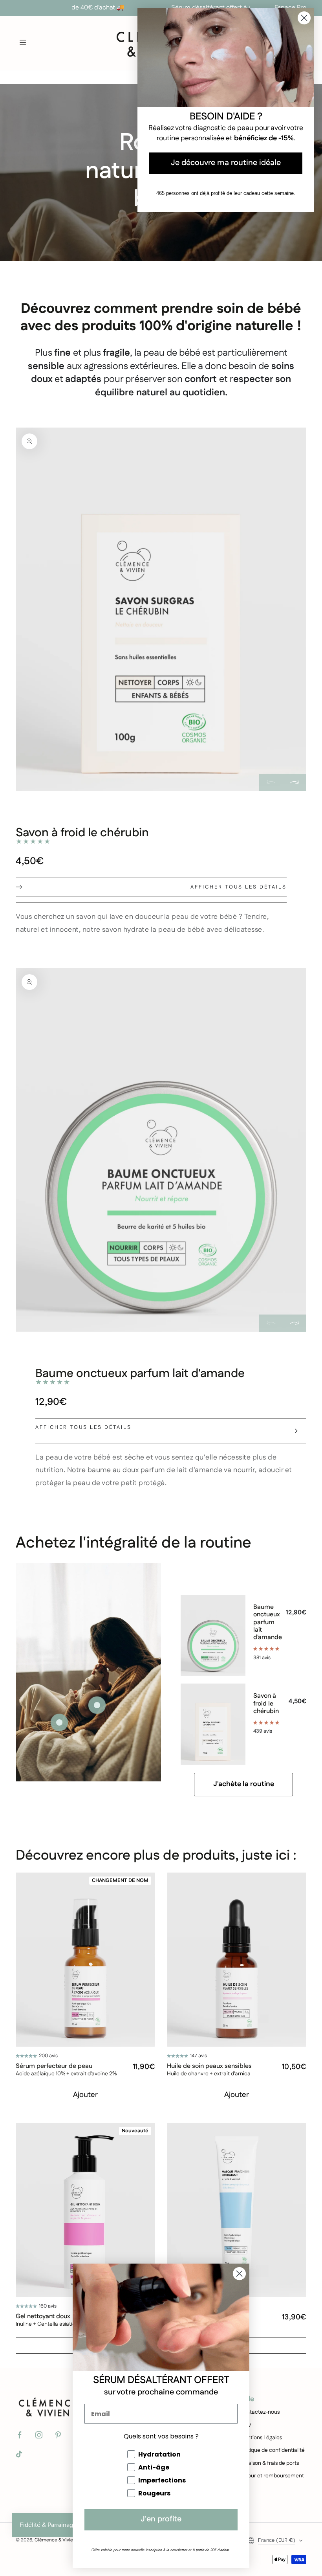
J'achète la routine (244, 1784)
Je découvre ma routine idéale (226, 163)
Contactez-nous (260, 2412)
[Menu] (23, 42)
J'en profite (161, 2520)
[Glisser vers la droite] (295, 782)
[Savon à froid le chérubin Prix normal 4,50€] (97, 1705)
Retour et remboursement (272, 2476)
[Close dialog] (239, 2274)
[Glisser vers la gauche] (271, 782)
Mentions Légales (261, 2438)
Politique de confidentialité (272, 2450)
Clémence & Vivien (55, 2540)
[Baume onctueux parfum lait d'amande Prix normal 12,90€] (59, 1722)
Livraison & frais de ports (269, 2463)
